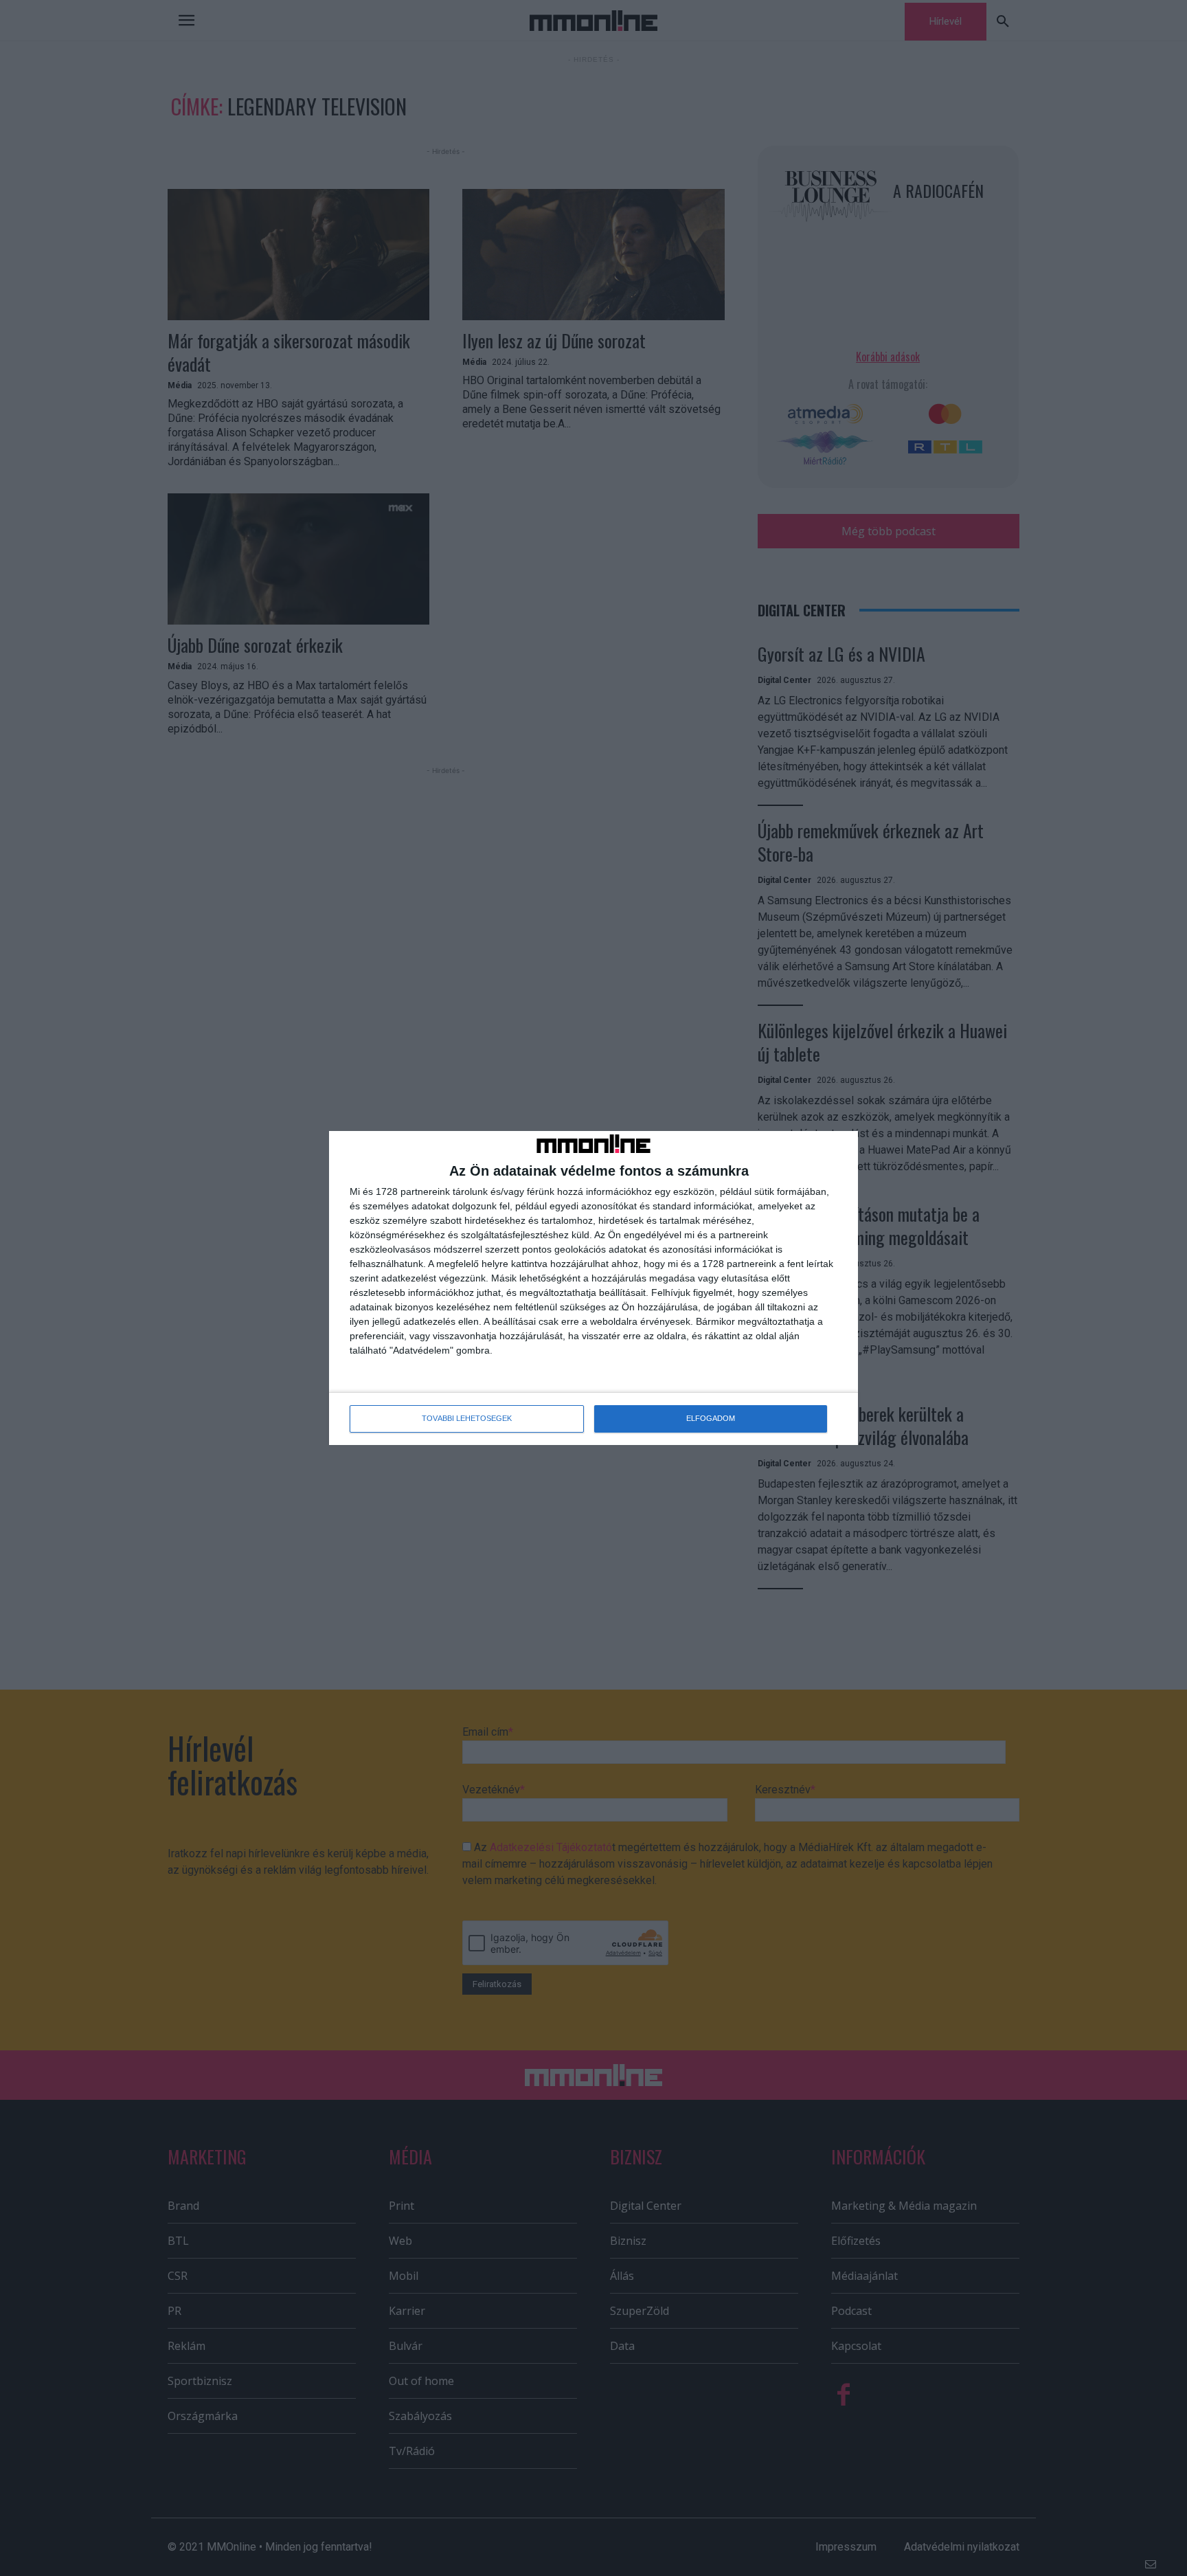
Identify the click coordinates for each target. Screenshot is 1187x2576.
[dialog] (593, 1288)
